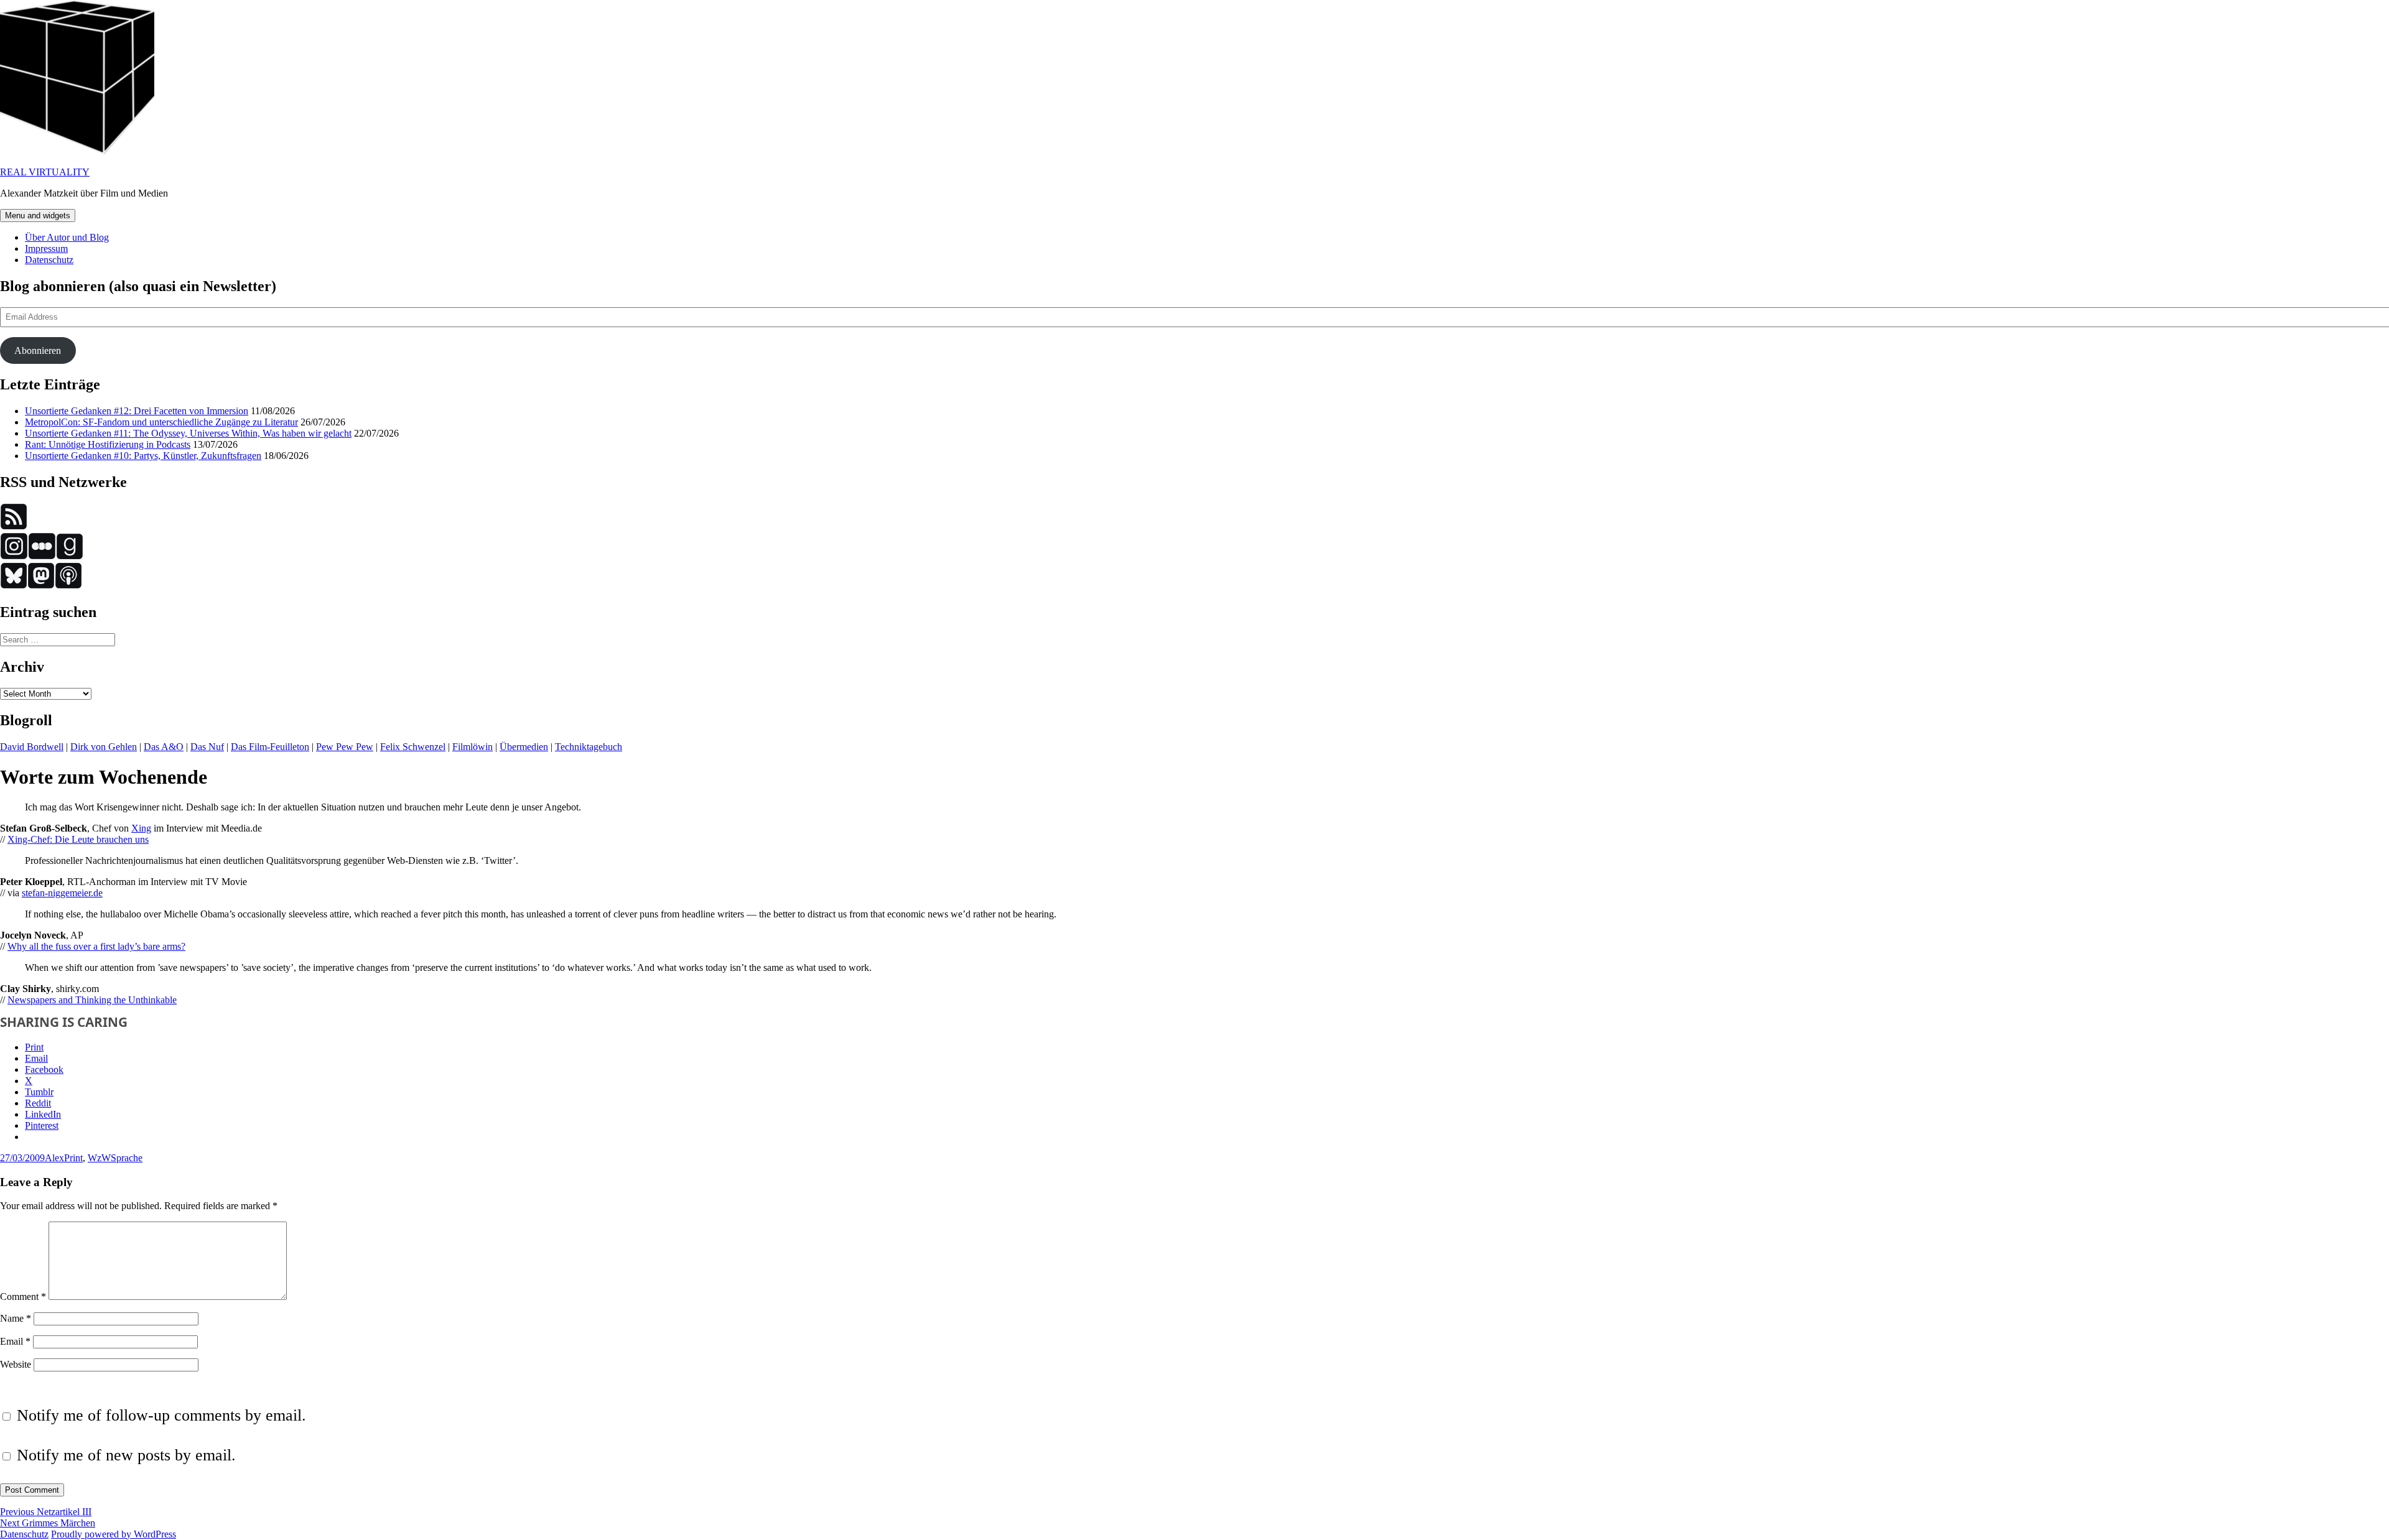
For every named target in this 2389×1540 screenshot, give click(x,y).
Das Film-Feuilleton (270, 747)
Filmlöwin (473, 747)
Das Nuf (207, 747)
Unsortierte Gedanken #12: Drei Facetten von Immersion (137, 411)
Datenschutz (49, 260)
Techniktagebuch (589, 747)
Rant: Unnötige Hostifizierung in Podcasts (108, 444)
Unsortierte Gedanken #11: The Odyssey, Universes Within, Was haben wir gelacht (188, 433)
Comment (23, 1296)
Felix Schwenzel (413, 747)
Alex (54, 1158)
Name (16, 1318)
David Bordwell (32, 747)
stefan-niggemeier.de (62, 893)
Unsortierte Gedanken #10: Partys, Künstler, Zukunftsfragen (143, 456)
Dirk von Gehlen (104, 747)
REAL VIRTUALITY (45, 172)
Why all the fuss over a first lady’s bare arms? (96, 946)
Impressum (46, 248)
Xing (141, 828)
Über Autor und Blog (67, 237)
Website (16, 1364)
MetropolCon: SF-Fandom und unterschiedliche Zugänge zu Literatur (161, 422)
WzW (99, 1158)
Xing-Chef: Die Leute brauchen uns (78, 839)
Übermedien (524, 747)
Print (73, 1158)
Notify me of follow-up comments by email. (161, 1415)
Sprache (127, 1158)
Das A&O (164, 747)
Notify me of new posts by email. (126, 1455)
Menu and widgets (38, 216)
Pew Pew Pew (345, 747)
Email (15, 1341)
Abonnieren (38, 350)
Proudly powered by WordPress (114, 1534)
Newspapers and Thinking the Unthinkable (92, 1000)
